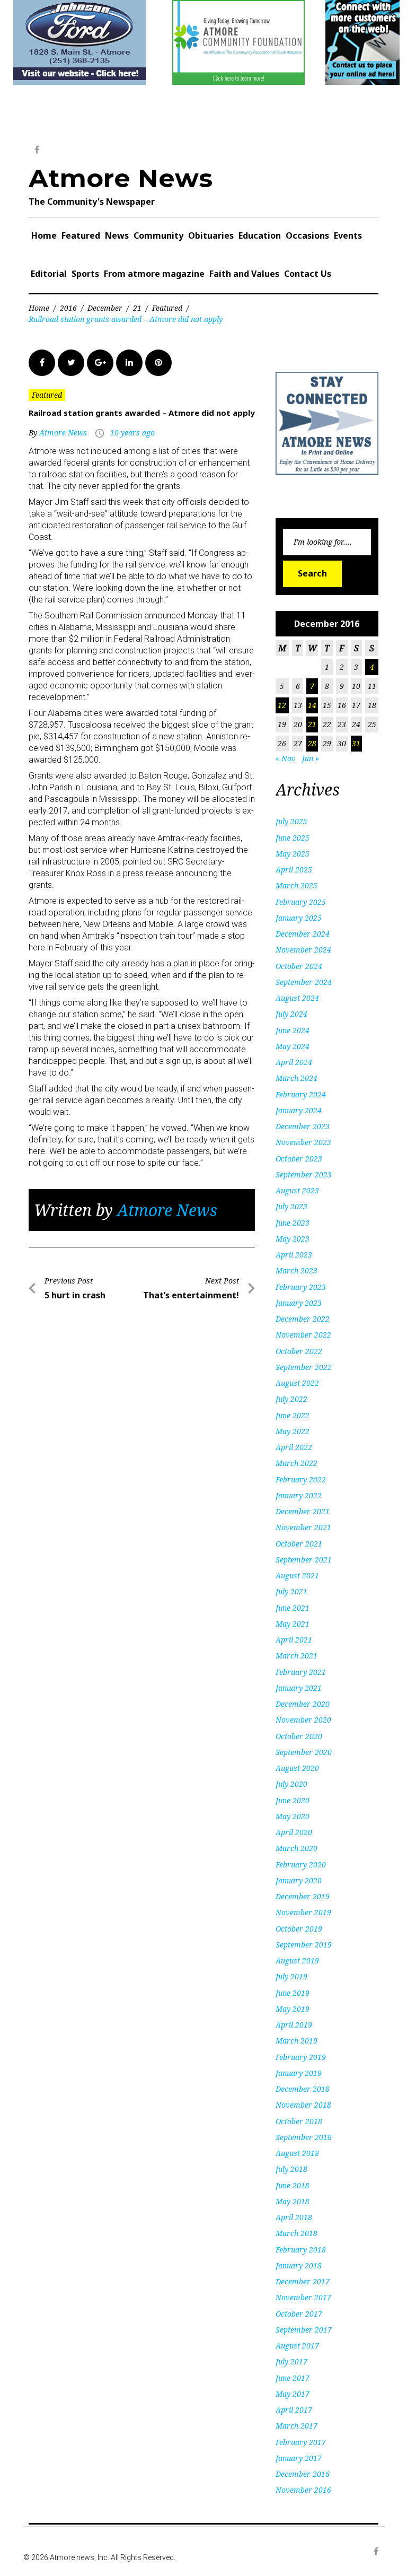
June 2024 (293, 1030)
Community (158, 235)
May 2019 (293, 2009)
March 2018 (297, 2233)
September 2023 (304, 1175)
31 (356, 743)
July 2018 (291, 2169)
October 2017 (299, 2314)
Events (348, 235)
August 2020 (297, 1768)
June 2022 (293, 1415)
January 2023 (299, 1303)
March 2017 (297, 2426)
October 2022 (299, 1351)
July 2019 (291, 1976)
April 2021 (294, 1640)
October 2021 (299, 1544)
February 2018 (301, 2250)
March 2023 (297, 1270)
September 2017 (304, 2330)
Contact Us (308, 274)
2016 (68, 308)
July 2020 (291, 1784)
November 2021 (303, 1527)
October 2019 (299, 1929)
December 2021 (303, 1511)
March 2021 (297, 1656)
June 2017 (293, 2378)
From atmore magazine (154, 274)
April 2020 (294, 1832)
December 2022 (303, 1319)
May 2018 (293, 2201)
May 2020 (293, 1816)
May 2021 (293, 1624)
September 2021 (304, 1560)
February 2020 (301, 1865)
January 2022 (299, 1495)
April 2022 (294, 1447)
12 (282, 705)
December (105, 308)
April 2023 (294, 1255)
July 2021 (291, 1591)
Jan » (311, 758)
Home (44, 235)
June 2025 (293, 838)
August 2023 (297, 1190)
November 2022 (303, 1335)
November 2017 (303, 2297)
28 (312, 743)
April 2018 (294, 2217)
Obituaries (211, 235)
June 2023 (293, 1223)
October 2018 (299, 2121)
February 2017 (301, 2442)
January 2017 (299, 2458)
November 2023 (303, 1142)
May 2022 (293, 1431)
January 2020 (299, 1880)
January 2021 (299, 1688)
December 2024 (303, 934)
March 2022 (297, 1463)
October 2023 (299, 1159)
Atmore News (121, 178)
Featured (81, 235)
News (117, 235)
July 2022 (291, 1399)
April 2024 (294, 1062)
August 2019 (297, 1961)
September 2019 (304, 1945)
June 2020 (293, 1800)
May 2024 (293, 1046)
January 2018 (299, 2265)
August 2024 (297, 998)
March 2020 (297, 1848)
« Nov (286, 758)
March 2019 (297, 2041)
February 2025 (301, 902)
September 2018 (304, 2137)
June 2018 (293, 2185)
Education (260, 235)
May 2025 (293, 854)
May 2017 (293, 2394)
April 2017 (294, 2410)
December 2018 (303, 2089)
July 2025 (291, 821)
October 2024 (299, 966)
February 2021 (301, 1672)
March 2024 (297, 1078)
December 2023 (303, 1126)
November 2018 (303, 2105)
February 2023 (301, 1287)
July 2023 (291, 1206)
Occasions (307, 235)
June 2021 (293, 1608)
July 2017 (291, 2361)
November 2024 (303, 950)
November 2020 (303, 1720)
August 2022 (297, 1383)
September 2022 (304, 1367)
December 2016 (303, 2474)
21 (137, 308)
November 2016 (303, 2490)
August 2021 (297, 1575)
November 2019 (303, 1912)
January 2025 (299, 918)
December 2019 (303, 1896)
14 (312, 705)
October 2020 (299, 1736)
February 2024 (301, 1094)
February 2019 (301, 2057)
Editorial (49, 274)
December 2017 (303, 2281)
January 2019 (299, 2073)
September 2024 (304, 982)
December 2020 (303, 1704)
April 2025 (294, 870)
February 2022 (301, 1479)
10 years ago (132, 433)
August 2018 (297, 2153)
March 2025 (297, 885)
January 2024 (299, 1110)
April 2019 (294, 2025)
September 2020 (304, 1752)
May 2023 (293, 1239)
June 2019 (293, 1993)
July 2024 (291, 1014)
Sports (85, 274)
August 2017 (297, 2346)
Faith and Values (244, 274)
